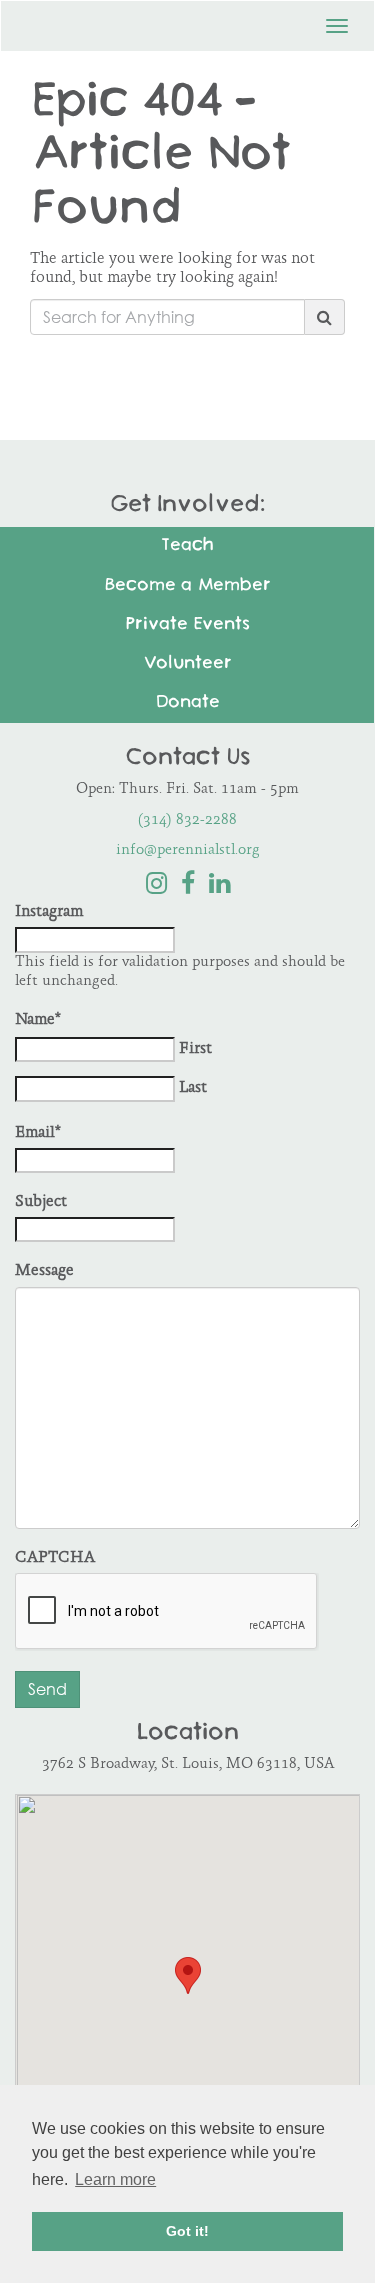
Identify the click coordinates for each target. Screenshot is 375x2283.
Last (193, 1088)
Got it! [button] (187, 2231)
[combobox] (167, 317)
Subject (41, 1202)
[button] (188, 1975)
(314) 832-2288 (187, 820)
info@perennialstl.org (188, 850)
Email (38, 1133)
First (195, 1049)
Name (38, 1020)
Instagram (49, 912)
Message (44, 1271)
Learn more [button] (115, 2179)
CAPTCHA (55, 1558)
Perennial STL (111, 20)
